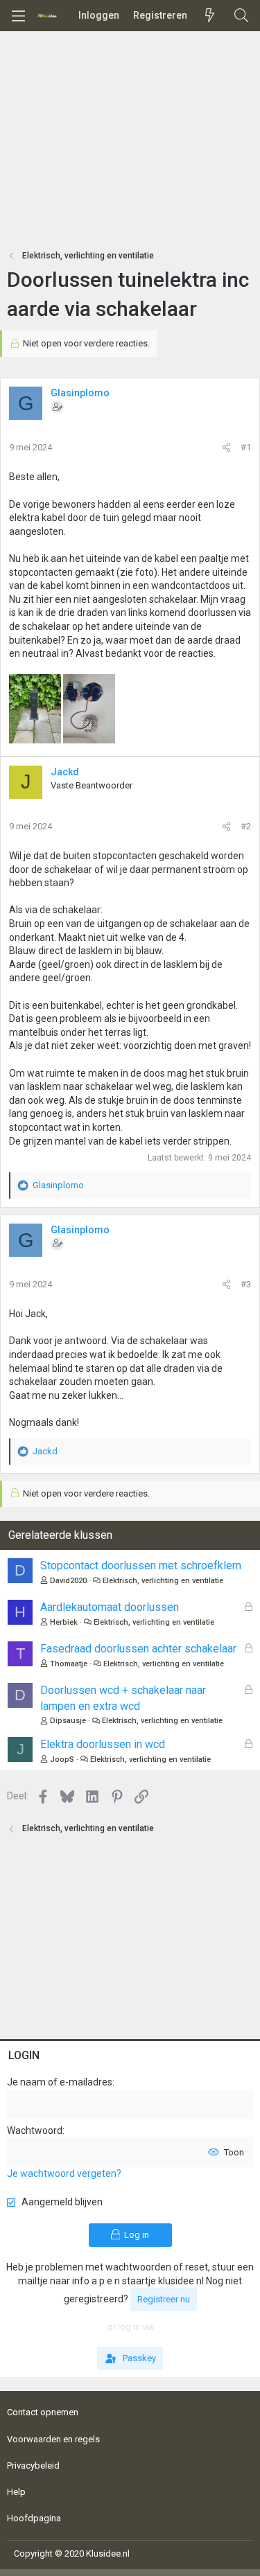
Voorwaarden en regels (53, 2439)
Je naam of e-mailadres (60, 2082)
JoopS (62, 1759)
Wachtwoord (35, 2131)
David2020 (68, 1581)
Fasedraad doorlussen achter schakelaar (138, 1649)
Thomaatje (69, 1664)
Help (16, 2492)
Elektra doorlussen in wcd (103, 1744)
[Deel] (226, 448)
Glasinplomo (80, 393)
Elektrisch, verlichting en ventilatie (163, 1581)
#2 (246, 826)
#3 (246, 1284)
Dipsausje (68, 1721)
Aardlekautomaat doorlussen (110, 1607)
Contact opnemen (43, 2412)
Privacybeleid (33, 2465)
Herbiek (64, 1622)
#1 (246, 447)
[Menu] (18, 16)
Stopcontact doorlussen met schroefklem (141, 1565)
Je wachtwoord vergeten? (64, 2173)
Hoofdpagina (34, 2518)
